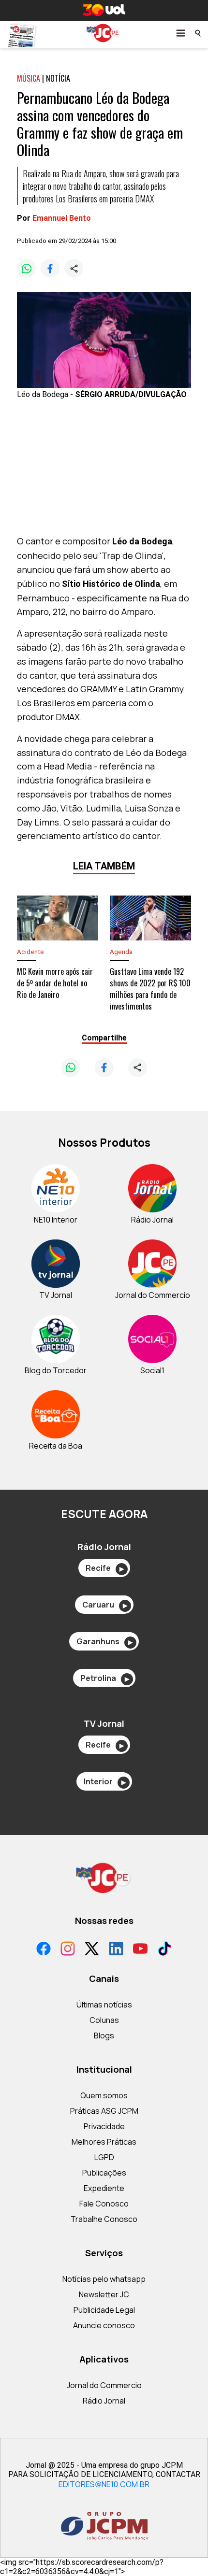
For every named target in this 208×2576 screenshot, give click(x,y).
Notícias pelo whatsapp (104, 2279)
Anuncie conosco (104, 2325)
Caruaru (105, 1605)
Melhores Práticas (104, 2142)
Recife (105, 1568)
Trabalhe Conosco (104, 2219)
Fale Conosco (104, 2204)
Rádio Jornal (104, 2401)
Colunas (104, 2020)
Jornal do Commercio (104, 2385)
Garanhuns (104, 1641)
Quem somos (104, 2095)
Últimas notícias (104, 2005)
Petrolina (105, 1678)
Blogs (104, 2035)
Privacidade (104, 2126)
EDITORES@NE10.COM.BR (104, 2484)
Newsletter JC (104, 2294)
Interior (105, 1781)
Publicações (104, 2173)
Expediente (104, 2188)
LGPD (104, 2157)
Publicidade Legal (104, 2310)
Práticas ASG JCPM (104, 2111)
